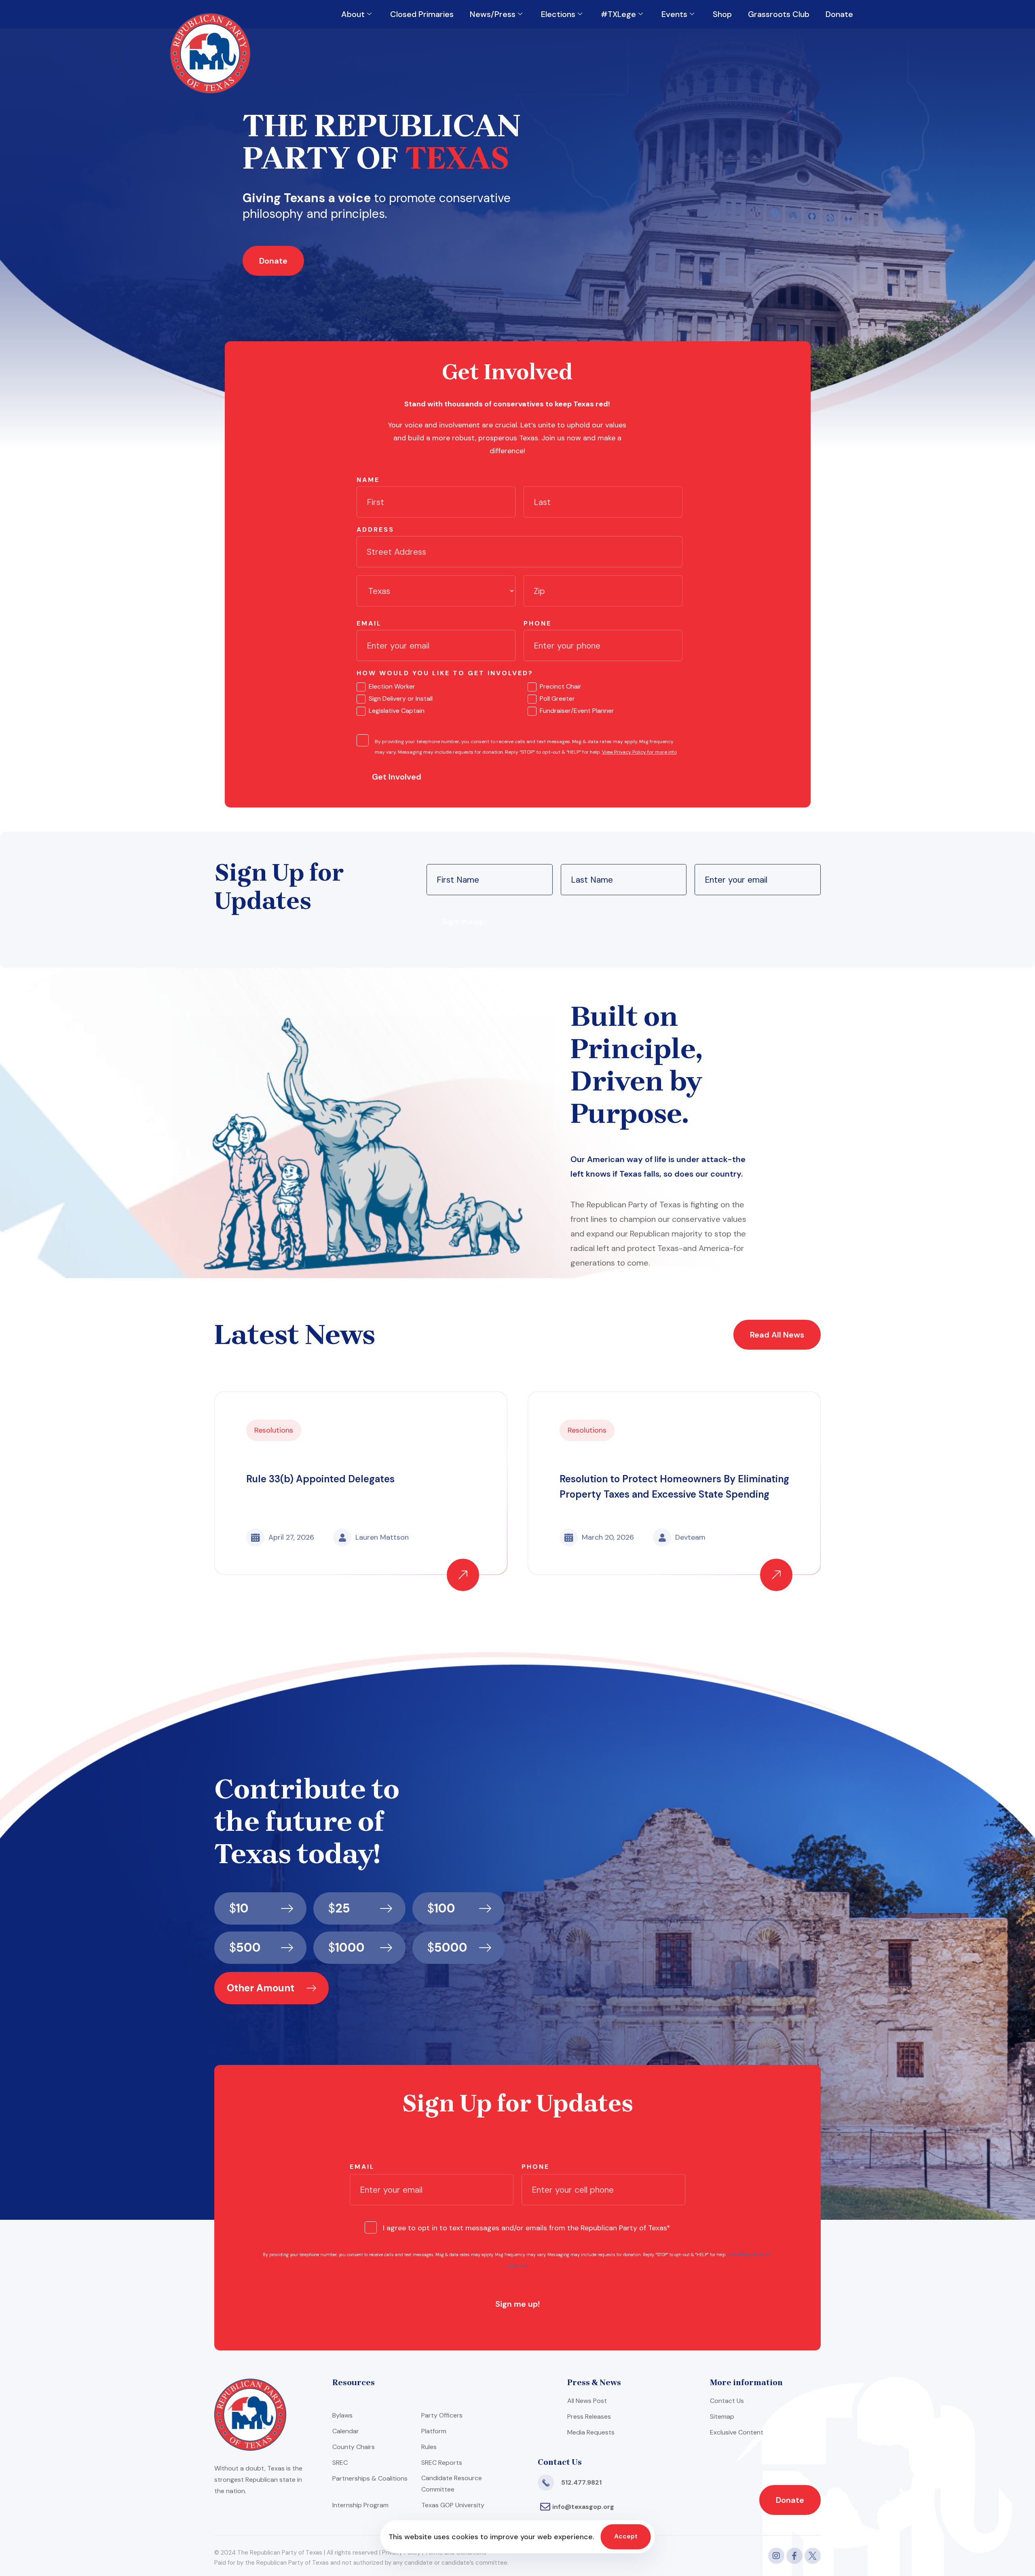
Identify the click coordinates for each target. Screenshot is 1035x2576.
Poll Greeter (557, 698)
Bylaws (342, 2415)
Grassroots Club (779, 14)
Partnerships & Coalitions (370, 2478)
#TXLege (618, 14)
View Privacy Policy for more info (639, 752)
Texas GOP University (453, 2505)
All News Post (587, 2401)
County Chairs (354, 2447)
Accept (626, 2536)
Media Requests (591, 2432)
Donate (839, 14)
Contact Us (727, 2401)
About (353, 14)
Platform (434, 2431)
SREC (340, 2463)
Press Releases (589, 2416)
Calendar (346, 2431)
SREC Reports (442, 2463)
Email (369, 623)
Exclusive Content (737, 2432)
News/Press (493, 14)
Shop (722, 14)
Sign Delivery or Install (401, 698)
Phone (538, 623)
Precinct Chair (561, 686)
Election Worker (392, 686)
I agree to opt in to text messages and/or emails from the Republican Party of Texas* (527, 2228)
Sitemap (722, 2416)
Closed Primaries (422, 14)
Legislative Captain (397, 711)
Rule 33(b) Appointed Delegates (320, 1479)
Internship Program (360, 2505)
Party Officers (442, 2415)
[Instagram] (776, 2556)
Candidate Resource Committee (452, 2484)
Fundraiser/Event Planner (577, 711)
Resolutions (274, 1430)
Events (674, 14)
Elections (558, 14)
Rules (429, 2447)
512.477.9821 (581, 2482)
